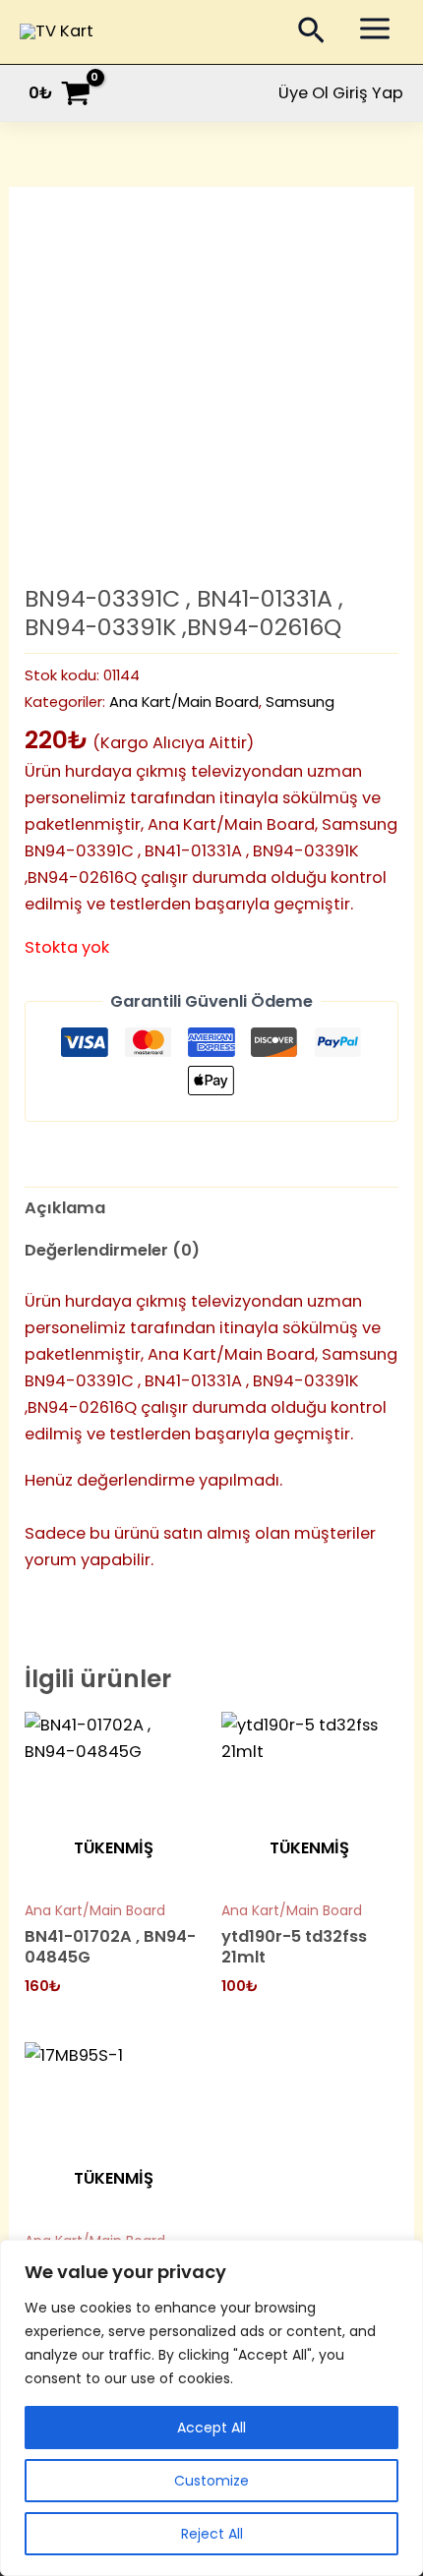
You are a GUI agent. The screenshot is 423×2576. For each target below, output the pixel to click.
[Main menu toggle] (374, 29)
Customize (211, 2481)
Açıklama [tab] (65, 1208)
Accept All (211, 2428)
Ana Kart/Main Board (184, 702)
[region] (211, 2408)
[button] (311, 34)
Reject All (212, 2534)
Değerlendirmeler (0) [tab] (112, 1250)
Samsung (300, 702)
